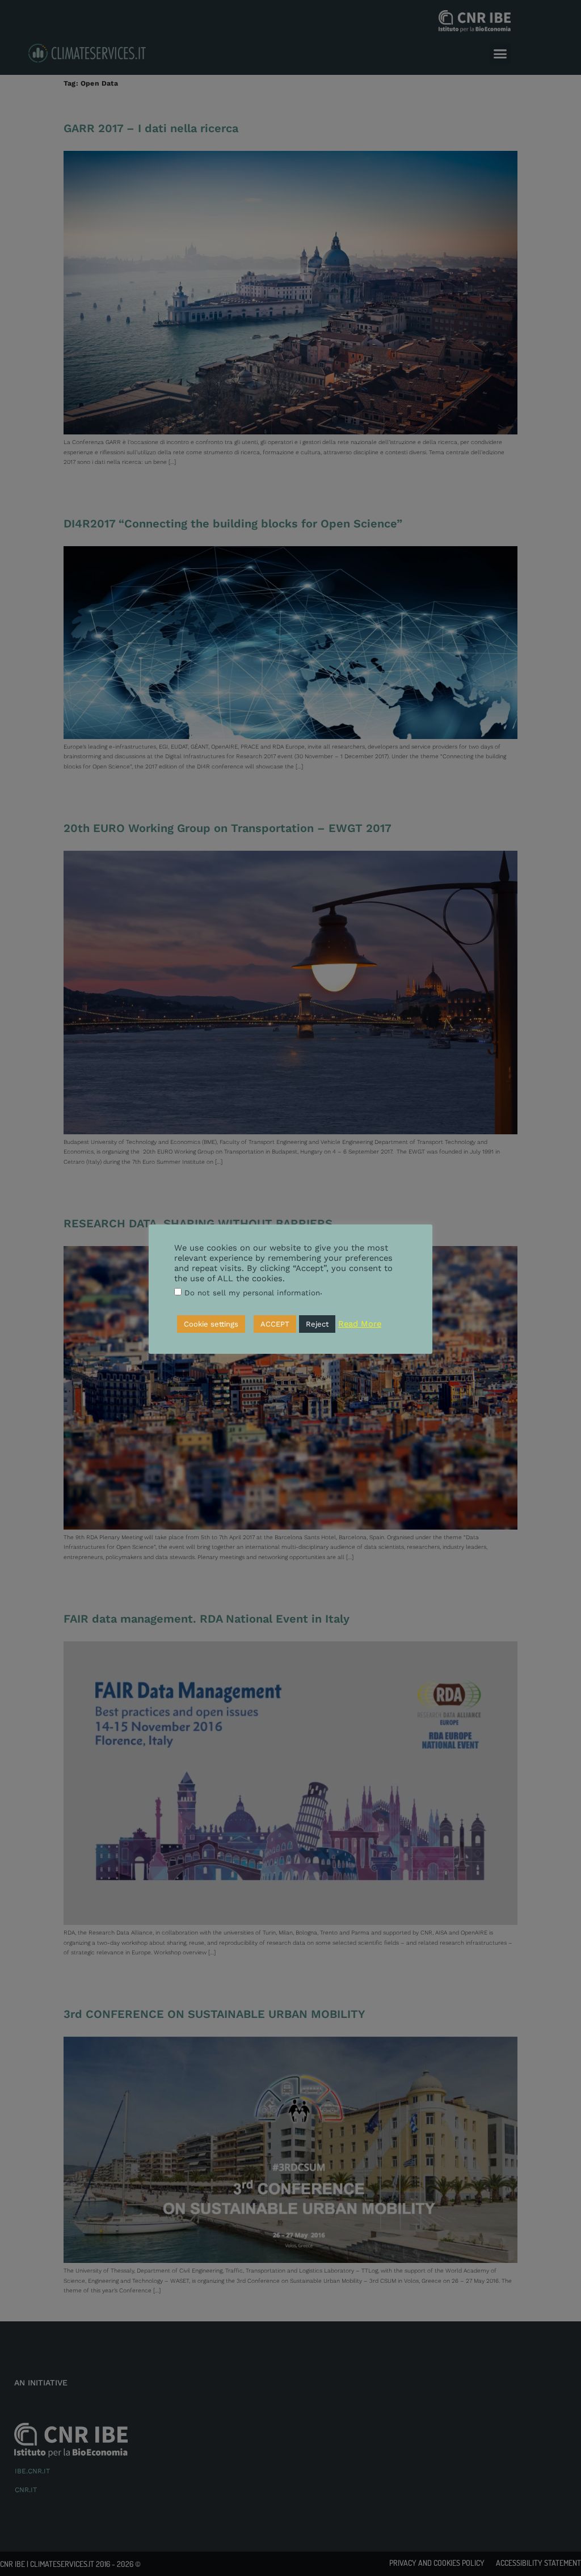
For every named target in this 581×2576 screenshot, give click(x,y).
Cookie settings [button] (211, 1324)
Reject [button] (317, 1324)
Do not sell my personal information (252, 1293)
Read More (360, 1324)
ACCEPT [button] (275, 1324)
